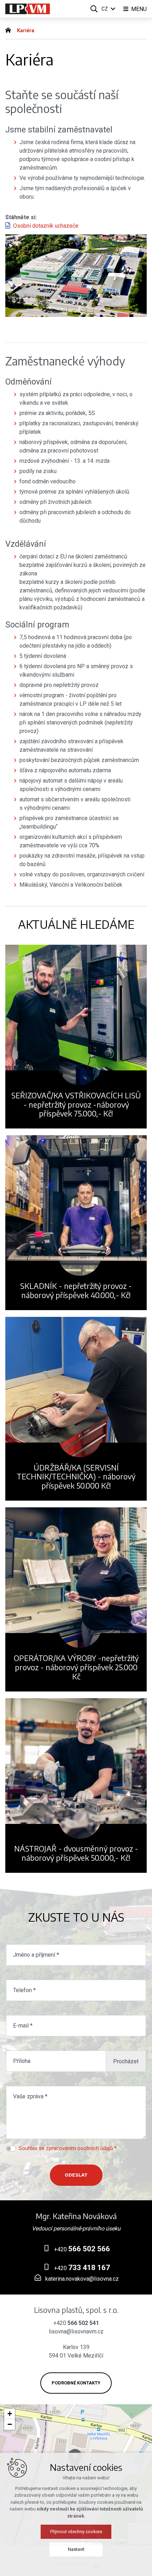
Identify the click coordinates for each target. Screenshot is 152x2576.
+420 (81, 2249)
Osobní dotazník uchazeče (46, 226)
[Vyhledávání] (94, 9)
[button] (10, 2414)
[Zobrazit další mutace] (113, 9)
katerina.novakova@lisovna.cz (81, 2279)
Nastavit (76, 2549)
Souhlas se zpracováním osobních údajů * (68, 2148)
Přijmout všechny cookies (76, 2532)
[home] (10, 29)
